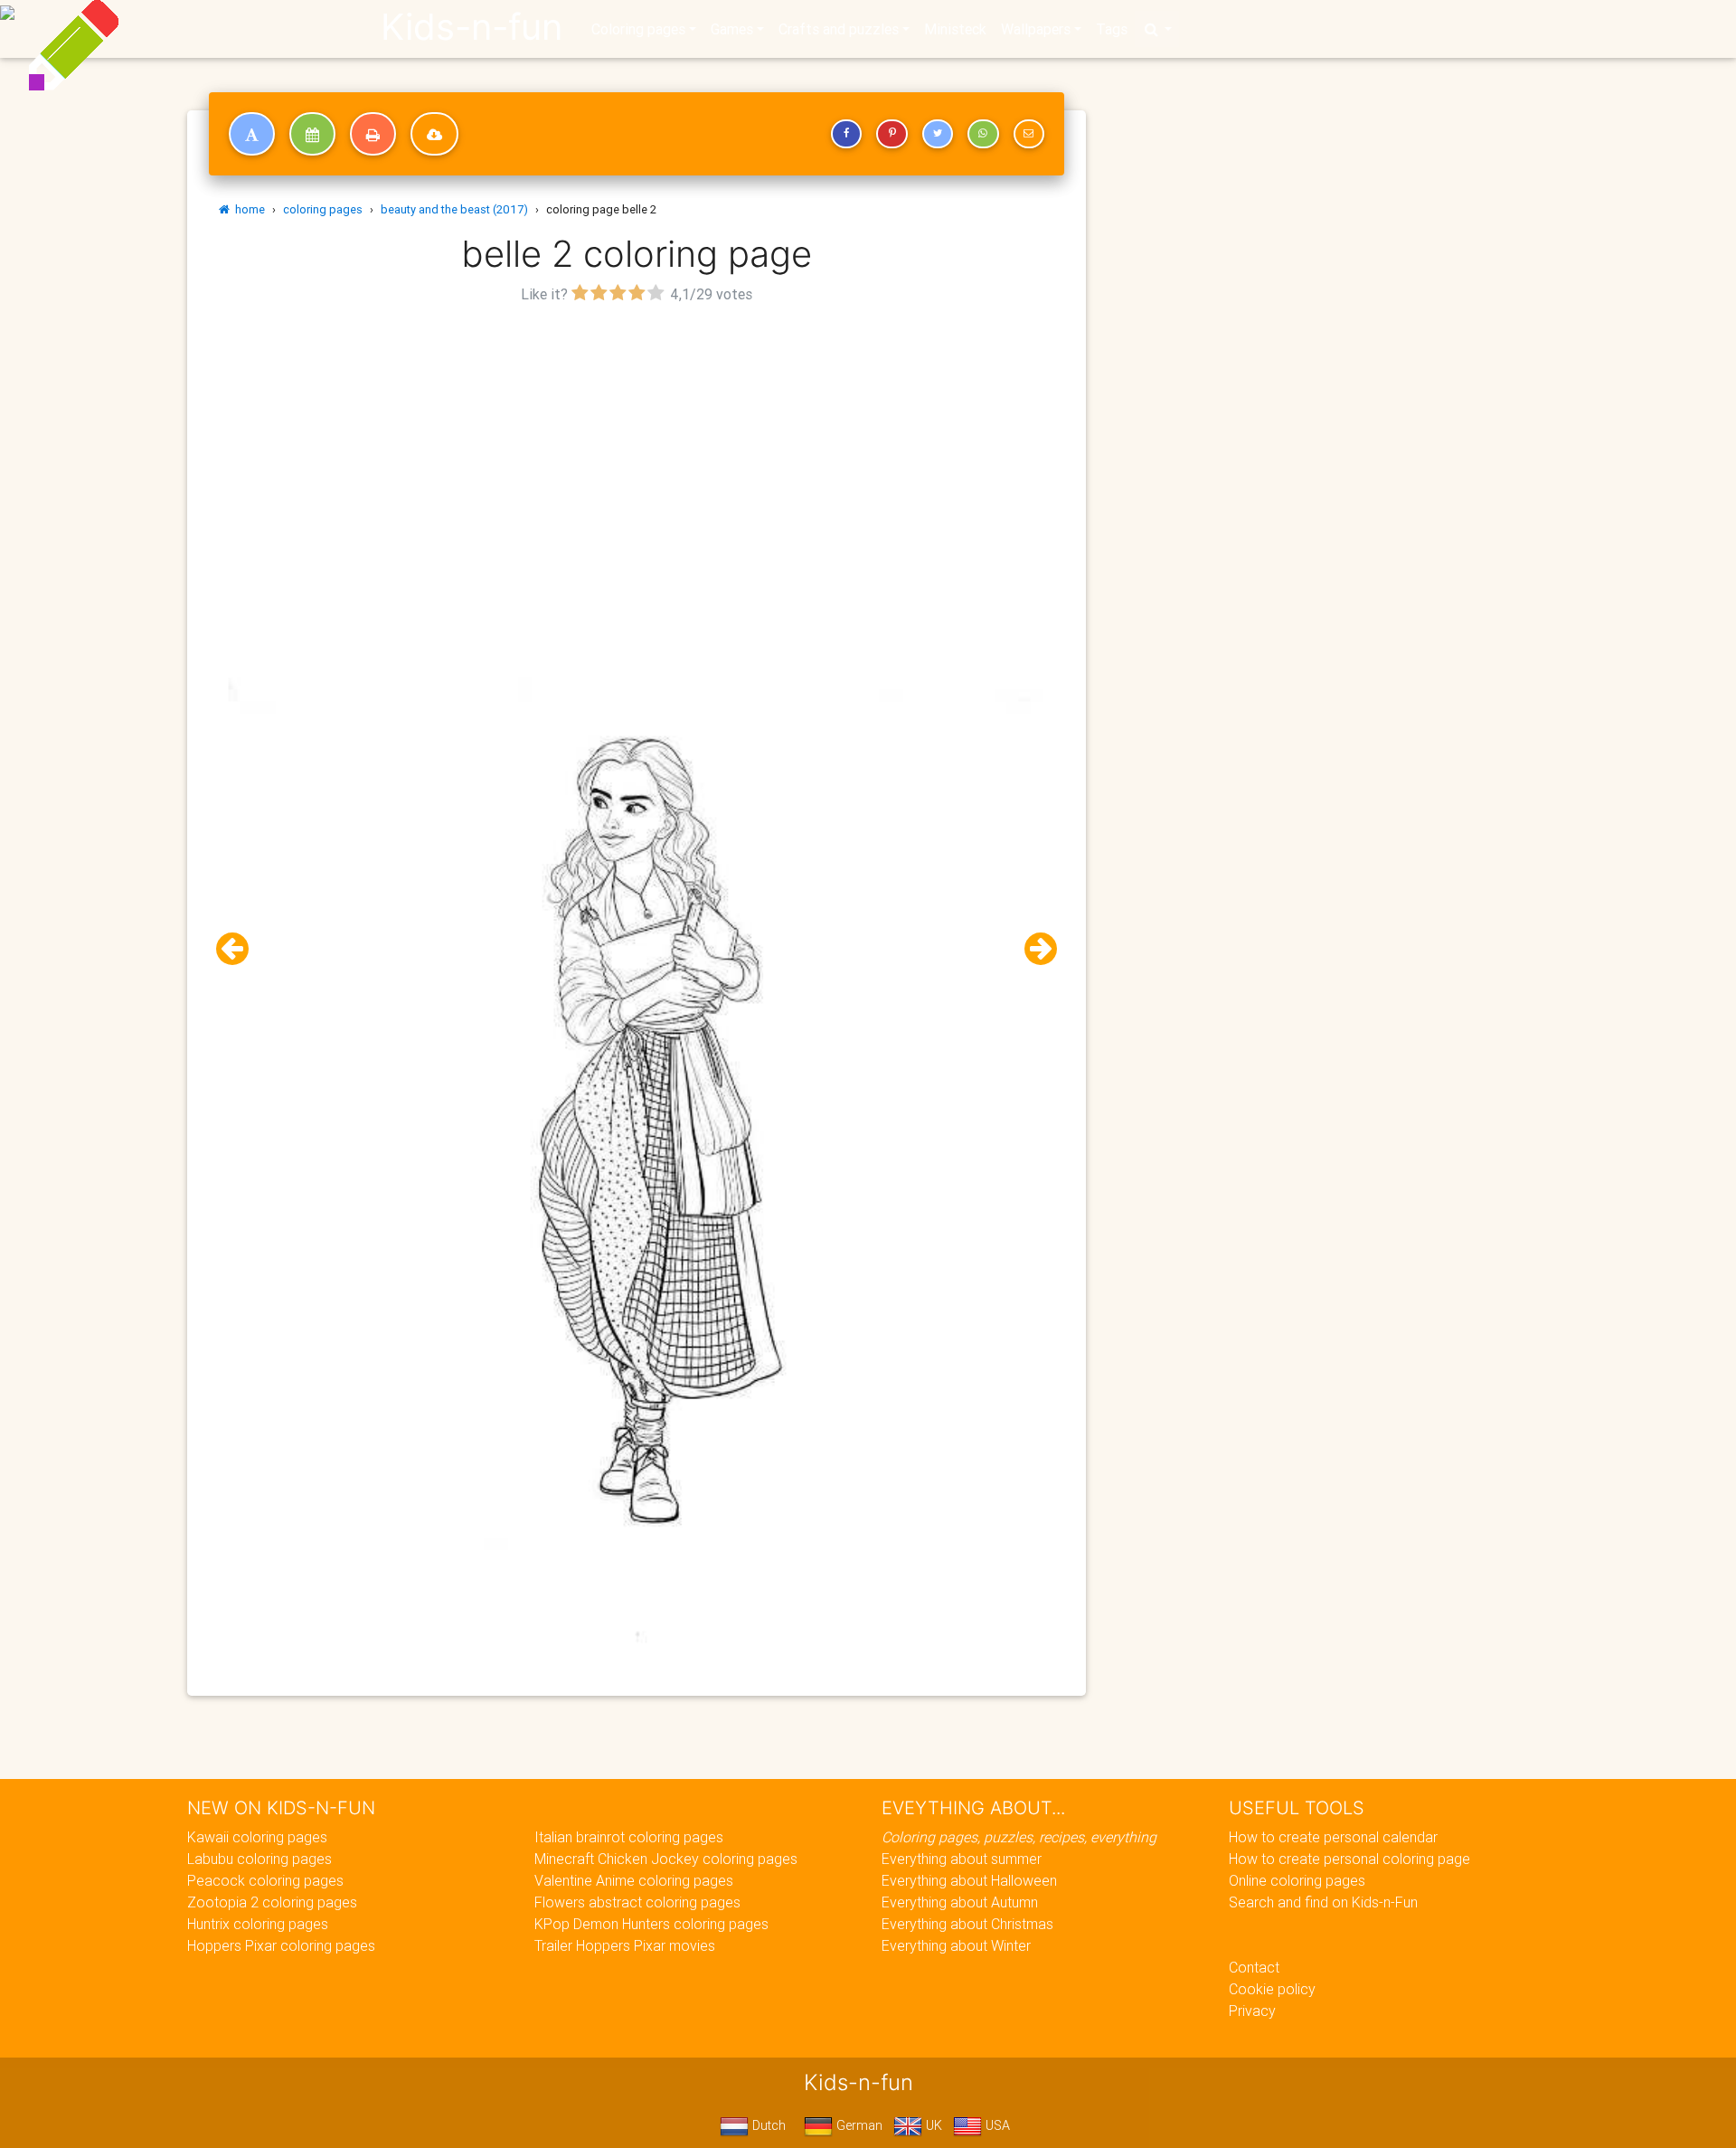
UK (932, 2125)
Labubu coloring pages (259, 1859)
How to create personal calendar (1333, 1837)
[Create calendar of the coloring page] (312, 134)
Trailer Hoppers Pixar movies (625, 1945)
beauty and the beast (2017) (454, 209)
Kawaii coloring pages (257, 1837)
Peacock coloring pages (265, 1880)
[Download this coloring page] (434, 134)
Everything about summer (962, 1859)
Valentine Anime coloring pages (634, 1880)
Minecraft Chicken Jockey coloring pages (666, 1859)
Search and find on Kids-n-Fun (1323, 1902)
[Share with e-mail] (1029, 134)
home (247, 209)
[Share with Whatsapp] (983, 134)
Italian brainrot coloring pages (629, 1837)
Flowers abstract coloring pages (637, 1902)
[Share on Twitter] (938, 134)
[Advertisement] (637, 435)
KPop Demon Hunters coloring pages (651, 1924)
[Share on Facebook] (846, 134)
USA (996, 2125)
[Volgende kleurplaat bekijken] (1033, 949)
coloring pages (323, 209)
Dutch (767, 2125)
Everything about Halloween (969, 1880)
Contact (1254, 1967)
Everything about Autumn (960, 1902)
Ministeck (955, 29)
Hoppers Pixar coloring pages (281, 1945)
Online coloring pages (1297, 1880)
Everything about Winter (956, 1945)
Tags (1112, 29)
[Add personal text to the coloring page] (252, 134)
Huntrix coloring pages (258, 1924)
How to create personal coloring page (1349, 1859)
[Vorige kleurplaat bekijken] (240, 949)
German (858, 2125)
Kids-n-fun (472, 27)
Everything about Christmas (967, 1924)
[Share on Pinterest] (892, 134)
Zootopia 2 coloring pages (272, 1902)
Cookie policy (1272, 1989)
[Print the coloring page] (373, 134)
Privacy (1252, 2011)
